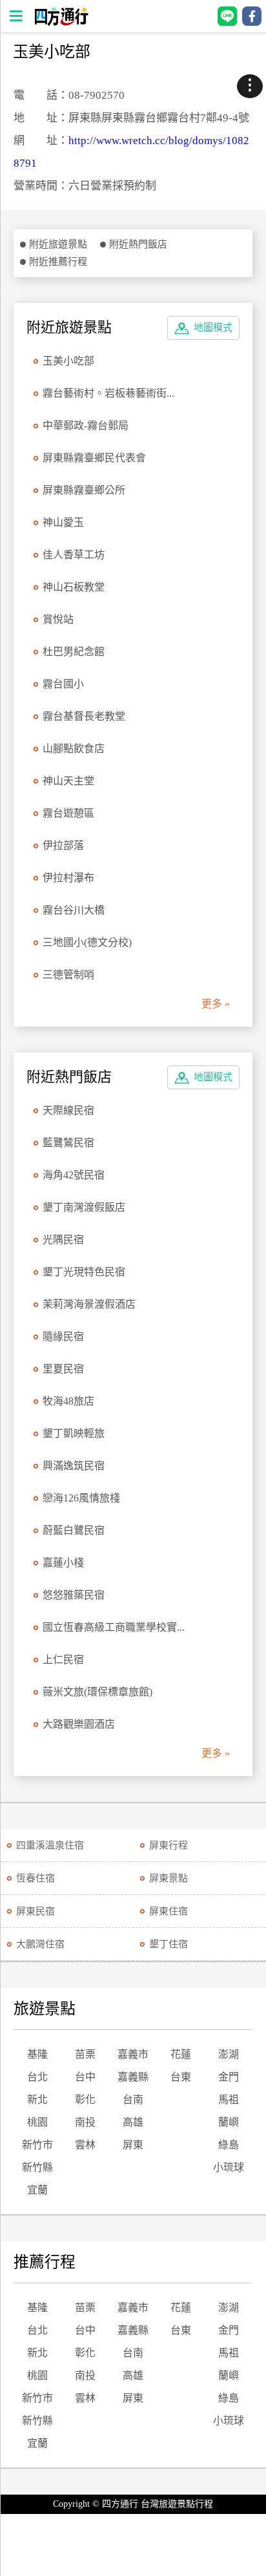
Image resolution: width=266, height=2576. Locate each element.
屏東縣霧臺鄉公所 (84, 490)
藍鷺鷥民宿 (68, 1143)
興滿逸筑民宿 (74, 1466)
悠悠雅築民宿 (74, 1595)
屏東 (133, 2145)
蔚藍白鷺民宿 (74, 1530)
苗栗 (85, 2054)
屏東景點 (169, 1878)
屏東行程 (169, 1845)
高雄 (133, 2122)
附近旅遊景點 (58, 244)
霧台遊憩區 (68, 813)
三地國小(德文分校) (87, 942)
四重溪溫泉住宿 (50, 1845)
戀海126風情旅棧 (81, 1498)
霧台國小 (63, 684)
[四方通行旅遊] (61, 22)
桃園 (37, 2122)
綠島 (229, 2145)
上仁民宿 (63, 1660)
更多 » (216, 1004)
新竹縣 (37, 2167)
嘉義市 (133, 2054)
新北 (37, 2100)
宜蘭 (37, 2190)
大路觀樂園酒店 (79, 1724)
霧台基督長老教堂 (84, 716)
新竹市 (37, 2145)
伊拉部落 (63, 845)
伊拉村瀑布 (68, 878)
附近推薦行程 (58, 262)
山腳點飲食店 (74, 749)
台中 (85, 2077)
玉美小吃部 (68, 361)
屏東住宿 (169, 1911)
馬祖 (229, 2100)
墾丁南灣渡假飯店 (84, 1207)
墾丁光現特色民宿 (84, 1272)
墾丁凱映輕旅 (74, 1433)
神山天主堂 (68, 781)
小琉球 (229, 2167)
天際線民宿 (68, 1110)
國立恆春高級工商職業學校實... (114, 1627)
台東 (181, 2077)
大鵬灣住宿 (40, 1944)
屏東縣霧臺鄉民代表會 (94, 458)
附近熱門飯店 (138, 244)
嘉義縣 (133, 2077)
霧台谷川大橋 (74, 910)
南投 (85, 2122)
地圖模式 (213, 328)
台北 (37, 2077)
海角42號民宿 (74, 1175)
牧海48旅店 (68, 1401)
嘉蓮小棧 (63, 1563)
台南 (133, 2100)
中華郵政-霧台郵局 (86, 425)
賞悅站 (58, 619)
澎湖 (229, 2054)
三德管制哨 (68, 975)
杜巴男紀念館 (74, 652)
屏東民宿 (36, 1911)
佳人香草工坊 (74, 555)
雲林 (85, 2145)
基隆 (37, 2054)
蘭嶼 (229, 2122)
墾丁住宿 (169, 1944)
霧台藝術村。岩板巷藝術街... (108, 393)
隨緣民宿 (63, 1336)
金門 (229, 2077)
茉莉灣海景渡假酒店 (89, 1304)
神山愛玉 (63, 522)
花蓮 (181, 2054)
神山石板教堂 (74, 587)
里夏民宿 (63, 1369)
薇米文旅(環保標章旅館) (97, 1692)
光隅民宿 (63, 1240)
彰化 (85, 2100)
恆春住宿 (36, 1878)
